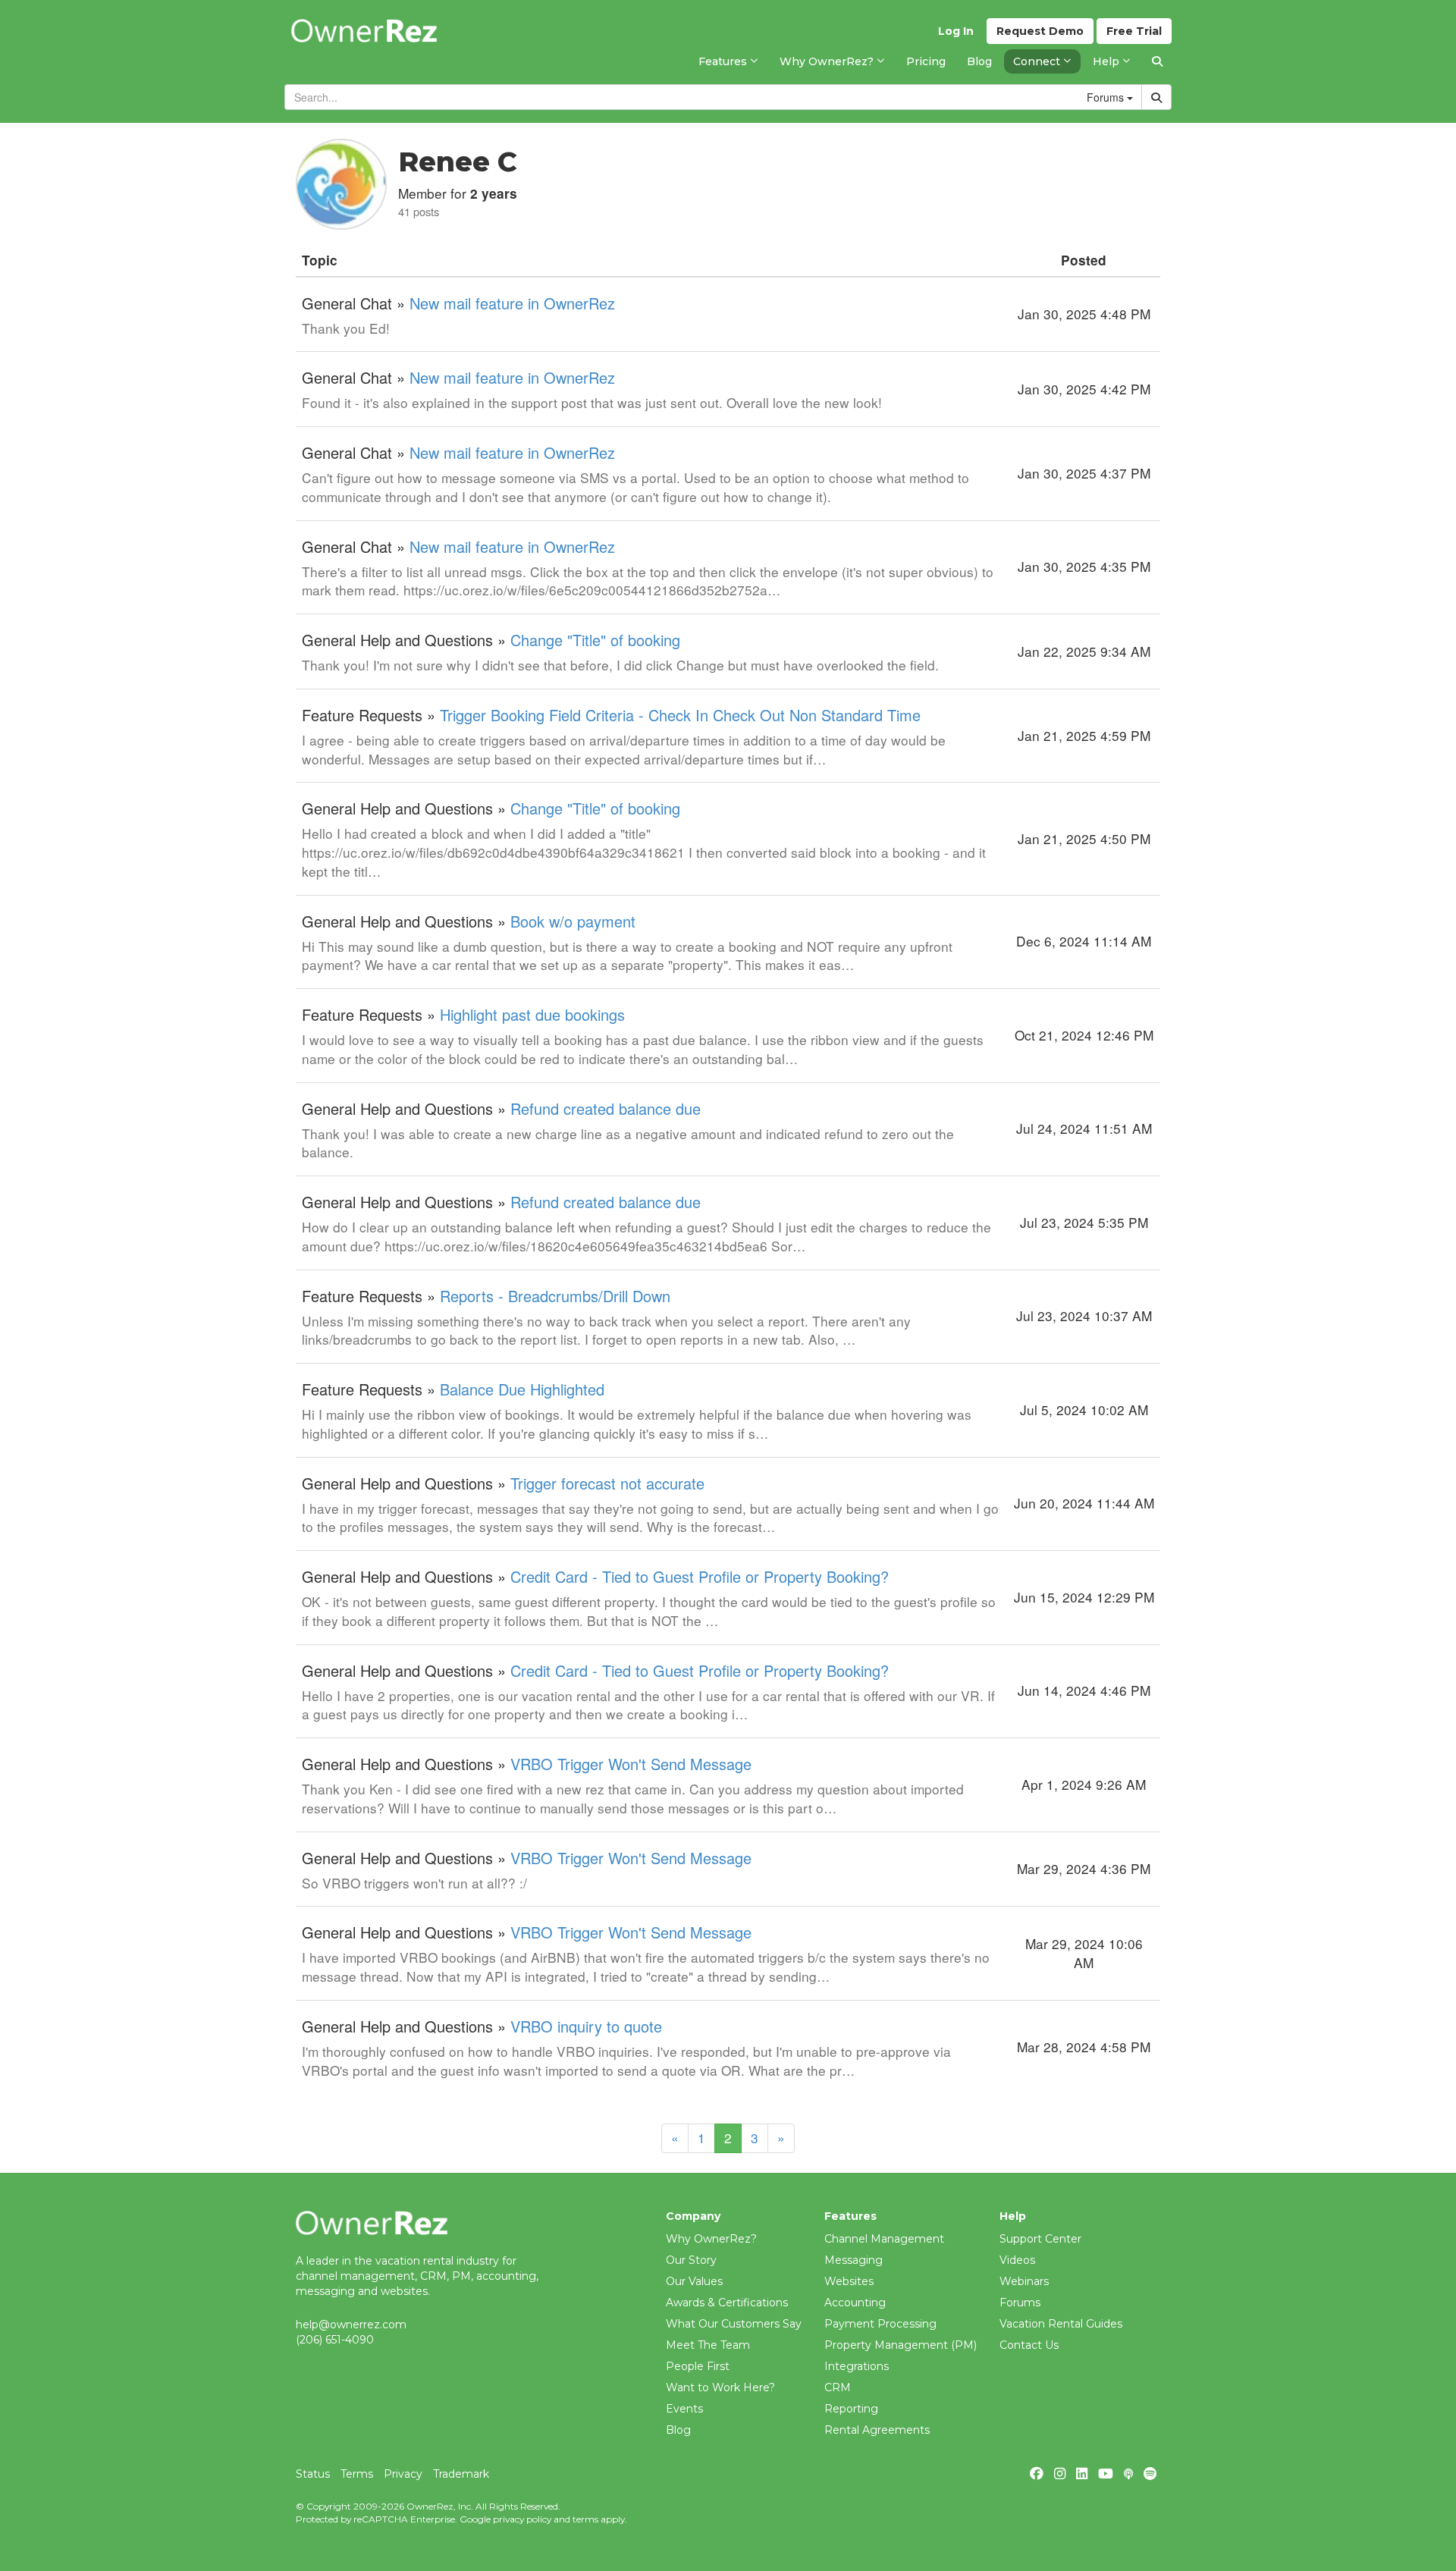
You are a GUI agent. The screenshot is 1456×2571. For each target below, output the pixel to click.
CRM (838, 2387)
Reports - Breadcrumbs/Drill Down (555, 1296)
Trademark (461, 2474)
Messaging (854, 2260)
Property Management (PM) (901, 2345)
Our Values (694, 2281)
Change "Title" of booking (595, 640)
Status (313, 2474)
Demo (1040, 31)
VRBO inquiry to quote (586, 2026)
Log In (956, 31)
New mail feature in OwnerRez (512, 303)
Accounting (855, 2303)
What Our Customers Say (734, 2324)
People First (698, 2366)
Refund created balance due (606, 1108)
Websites (849, 2281)
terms (585, 2519)
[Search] (1157, 61)
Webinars (1024, 2281)
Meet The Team (708, 2345)
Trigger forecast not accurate (607, 1483)
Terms (357, 2474)
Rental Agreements (877, 2430)
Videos (1017, 2260)
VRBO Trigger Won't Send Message (631, 1764)
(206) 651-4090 (335, 2340)
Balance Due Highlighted (522, 1389)
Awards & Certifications (727, 2303)
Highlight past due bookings (532, 1014)
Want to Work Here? (720, 2387)
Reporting (851, 2409)
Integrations (857, 2366)
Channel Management (884, 2239)
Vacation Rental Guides (1061, 2324)
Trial (1134, 31)
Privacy (403, 2474)
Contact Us (1029, 2345)
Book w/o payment (573, 921)
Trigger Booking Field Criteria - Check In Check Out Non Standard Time (680, 715)
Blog (678, 2430)
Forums (1020, 2303)
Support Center (1040, 2239)
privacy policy (522, 2519)
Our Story (691, 2260)
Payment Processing (880, 2324)
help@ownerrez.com (351, 2325)
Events (684, 2409)
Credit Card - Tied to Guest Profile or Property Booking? (700, 1576)
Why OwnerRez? (711, 2239)
